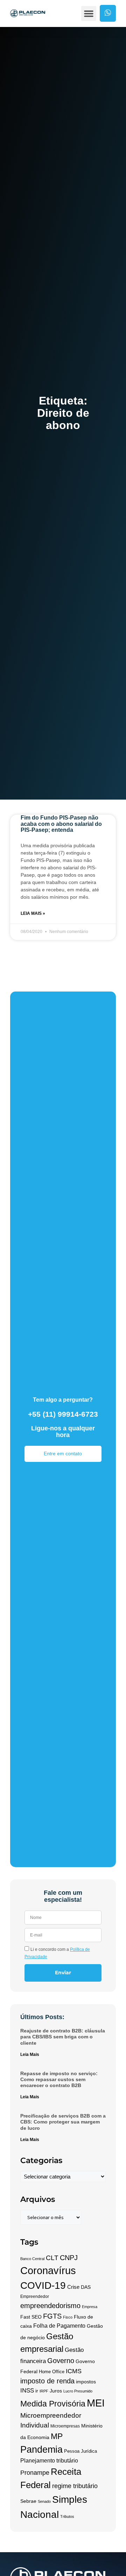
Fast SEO (31, 2317)
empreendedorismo (50, 2306)
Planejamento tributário (49, 2461)
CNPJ (69, 2258)
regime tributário (75, 2486)
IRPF (44, 2391)
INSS (27, 2391)
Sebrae (28, 2501)
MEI (96, 2403)
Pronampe (35, 2473)
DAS (86, 2287)
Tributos (67, 2516)
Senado (44, 2501)
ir (37, 2391)
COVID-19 (43, 2285)
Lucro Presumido (78, 2391)
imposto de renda (47, 2381)
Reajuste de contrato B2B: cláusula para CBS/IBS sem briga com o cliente (63, 2037)
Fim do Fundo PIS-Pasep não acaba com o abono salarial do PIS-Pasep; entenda (61, 824)
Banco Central (32, 2259)
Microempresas (65, 2426)
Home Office (52, 2372)
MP (57, 2436)
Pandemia (41, 2450)
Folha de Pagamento (59, 2326)
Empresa (90, 2307)
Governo (61, 2360)
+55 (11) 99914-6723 (63, 1414)
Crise (73, 2287)
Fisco (68, 2317)
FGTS (52, 2316)
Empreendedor (35, 2297)
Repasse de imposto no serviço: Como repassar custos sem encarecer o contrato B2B (59, 2080)
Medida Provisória (53, 2404)
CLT (52, 2258)
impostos (86, 2382)
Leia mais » (33, 913)
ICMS (74, 2371)
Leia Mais (30, 2054)
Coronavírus (48, 2271)
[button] (89, 14)
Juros (56, 2391)
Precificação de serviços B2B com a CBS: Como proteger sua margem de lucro (63, 2122)
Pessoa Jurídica (80, 2451)
